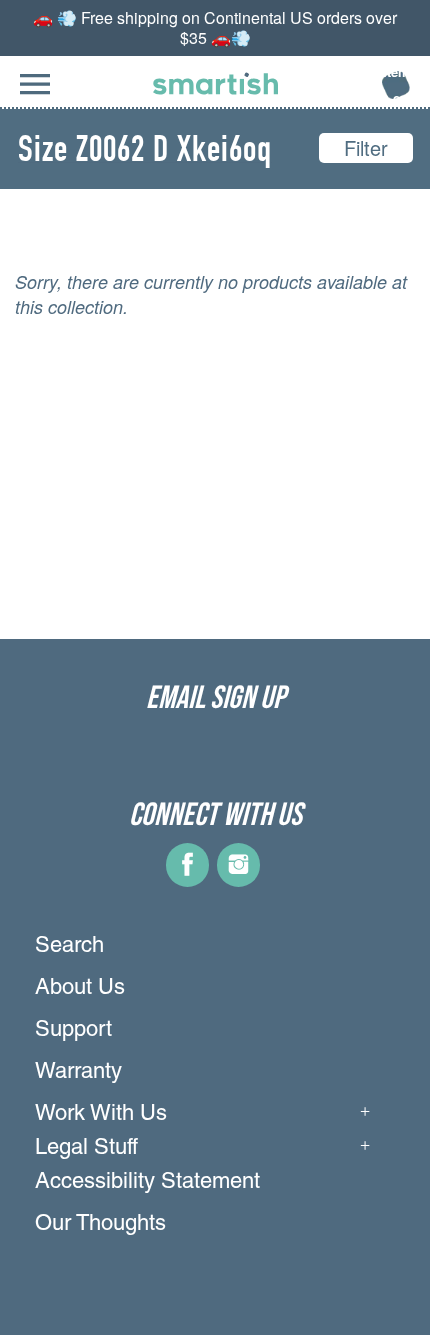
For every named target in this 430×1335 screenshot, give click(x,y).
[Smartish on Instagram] (238, 879)
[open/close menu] (35, 94)
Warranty (78, 1073)
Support (73, 1031)
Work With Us (101, 1115)
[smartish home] (215, 83)
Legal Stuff (86, 1149)
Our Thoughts (100, 1225)
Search (69, 947)
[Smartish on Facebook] (187, 879)
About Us (80, 989)
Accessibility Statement (147, 1183)
